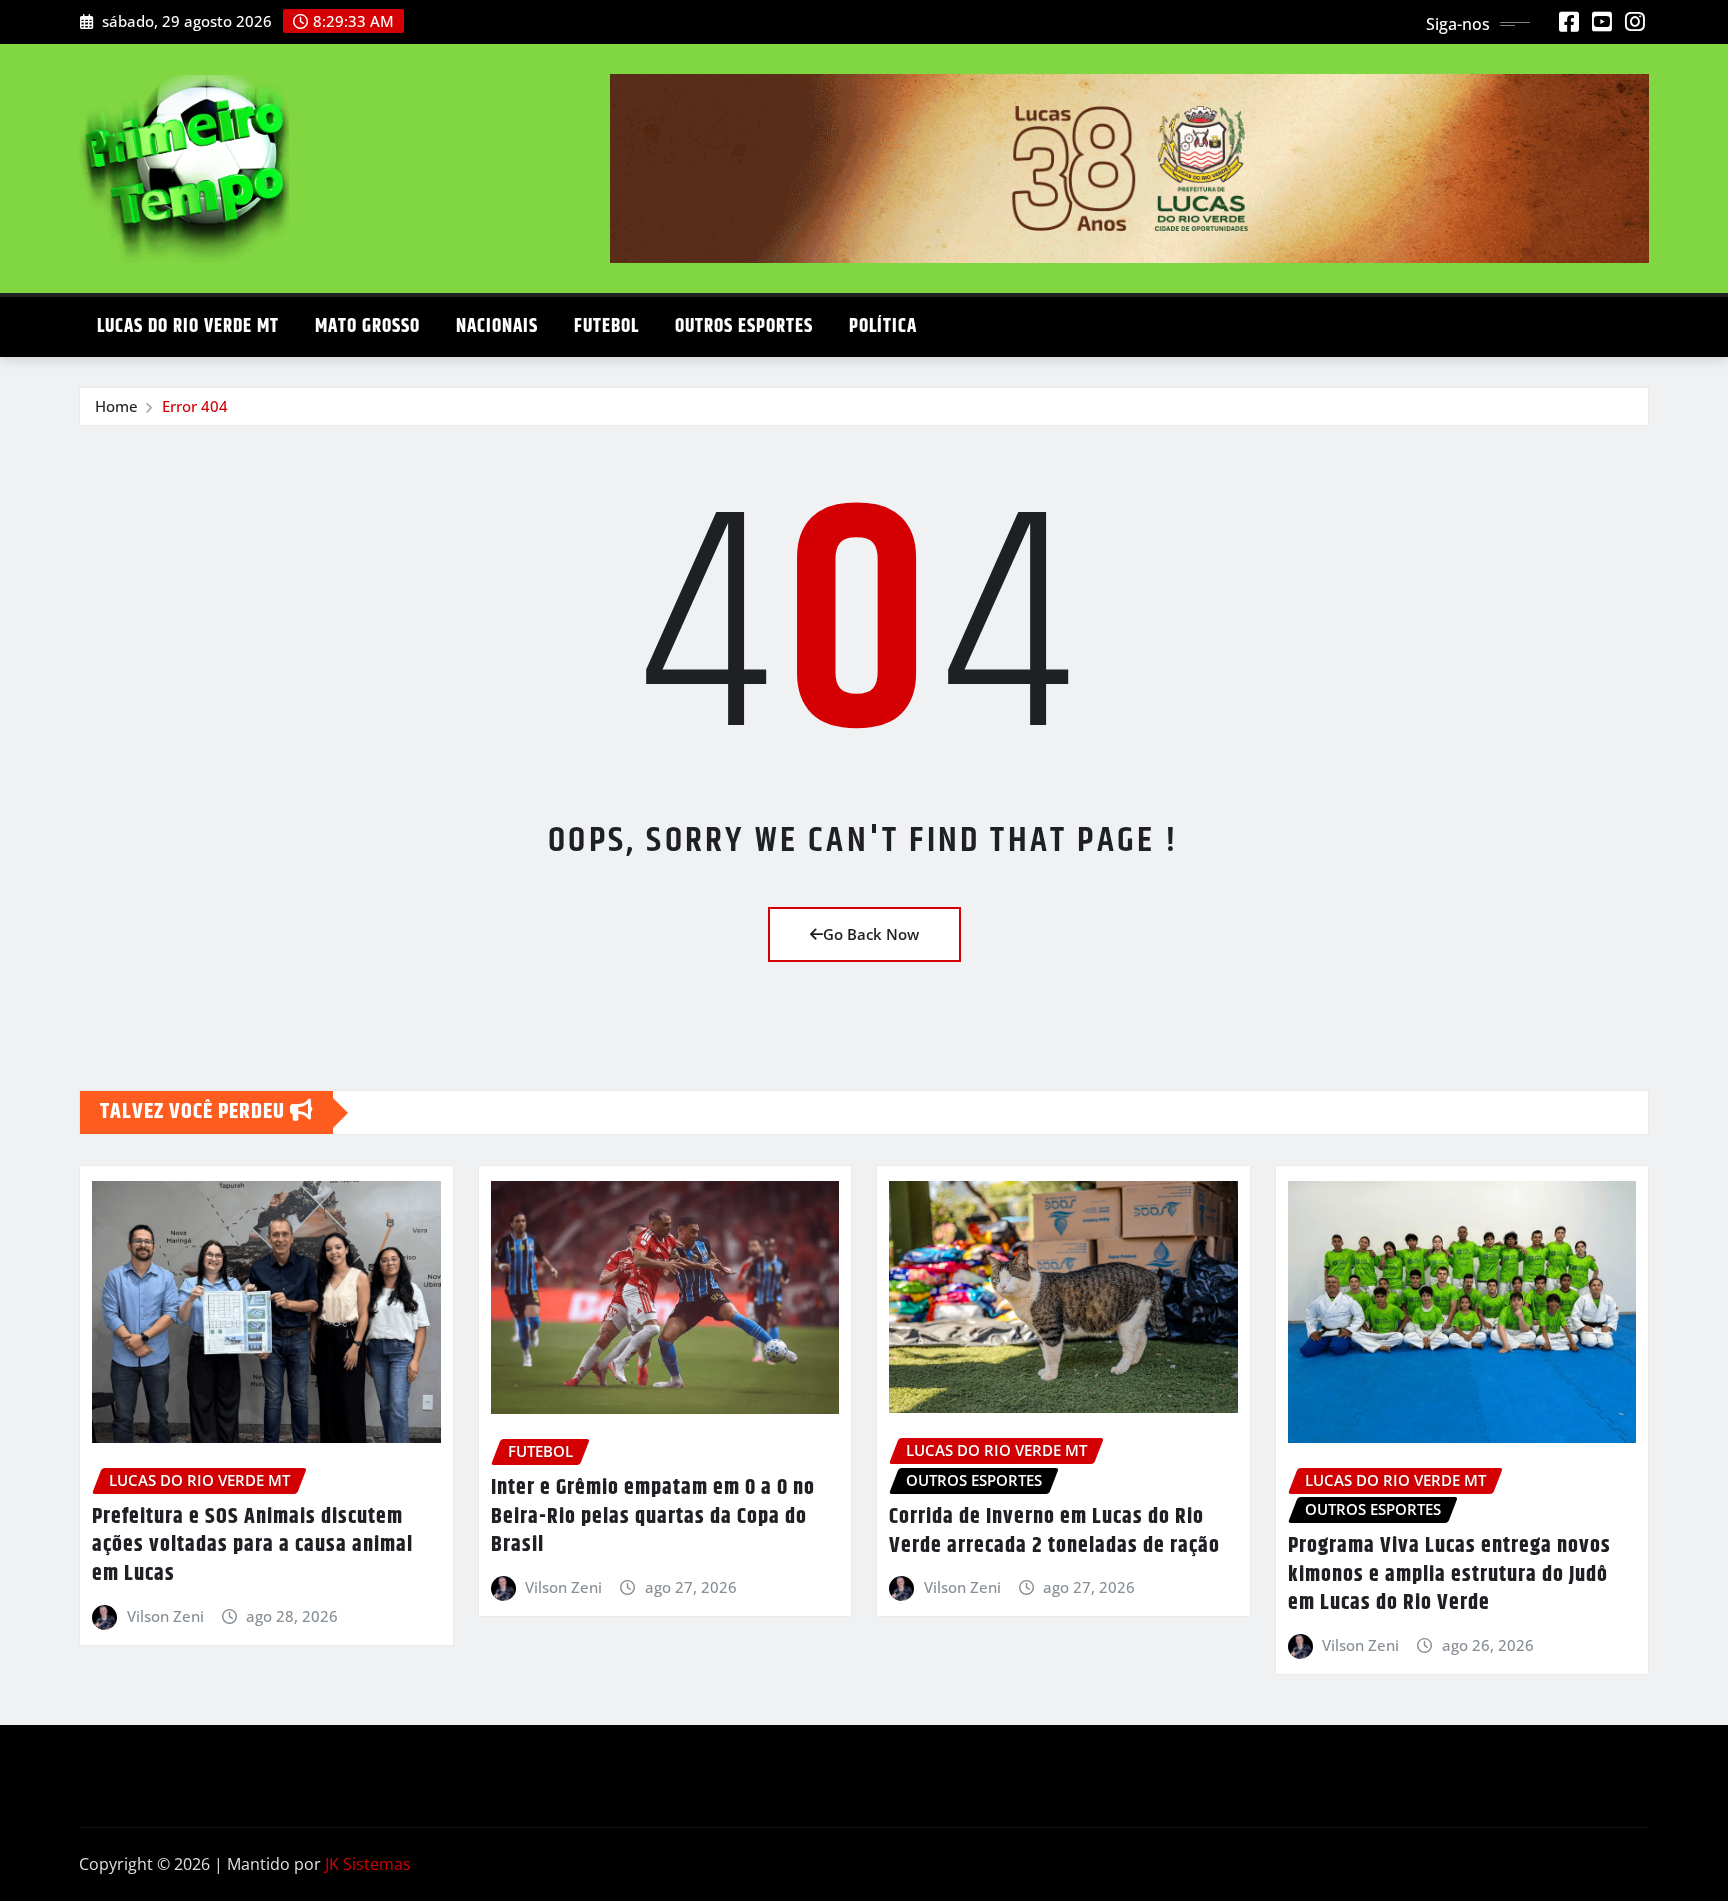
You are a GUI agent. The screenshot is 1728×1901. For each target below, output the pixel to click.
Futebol (606, 326)
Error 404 (195, 406)
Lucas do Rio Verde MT (188, 326)
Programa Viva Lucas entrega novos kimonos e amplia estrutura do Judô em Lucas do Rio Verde (1449, 1574)
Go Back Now (871, 934)
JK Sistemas (368, 1864)
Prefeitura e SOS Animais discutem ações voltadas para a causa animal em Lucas (252, 1545)
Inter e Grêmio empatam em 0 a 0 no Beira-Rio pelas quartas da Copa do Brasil (653, 1516)
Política (883, 326)
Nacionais (497, 326)
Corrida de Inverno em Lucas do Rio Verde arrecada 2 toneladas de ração (1054, 1531)
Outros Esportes (744, 326)
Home (116, 406)
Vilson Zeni (165, 1616)
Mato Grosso (367, 326)
